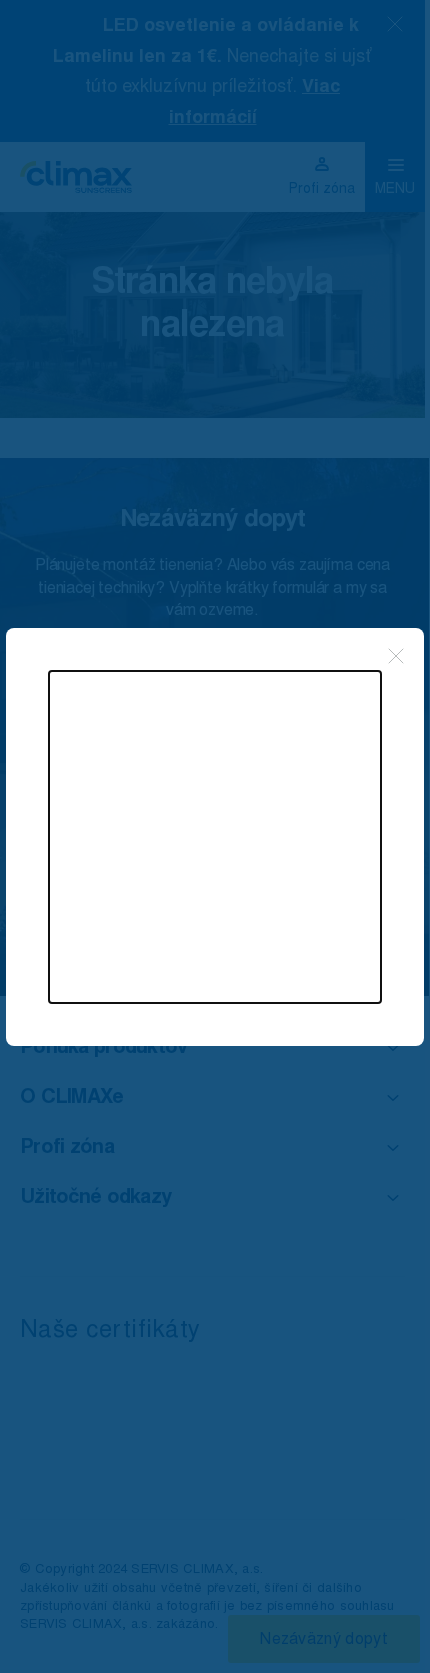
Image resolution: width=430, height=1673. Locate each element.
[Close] (396, 656)
